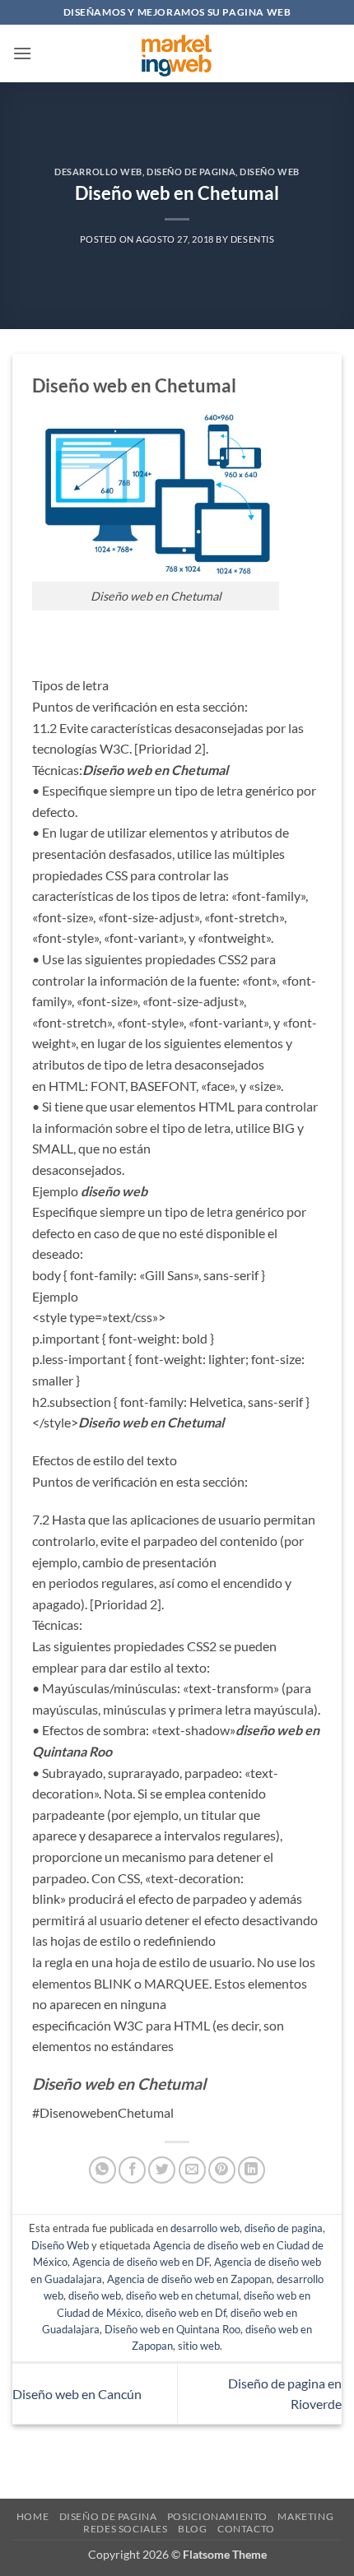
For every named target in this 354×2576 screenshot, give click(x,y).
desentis (252, 239)
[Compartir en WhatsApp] (102, 2170)
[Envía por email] (192, 2170)
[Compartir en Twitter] (162, 2170)
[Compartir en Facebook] (132, 2170)
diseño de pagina (191, 172)
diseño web (95, 2295)
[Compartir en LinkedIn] (252, 2170)
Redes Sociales (126, 2529)
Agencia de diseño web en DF (141, 2262)
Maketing (305, 2516)
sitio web (199, 2346)
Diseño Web (270, 172)
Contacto (246, 2529)
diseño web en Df (186, 2313)
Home (33, 2516)
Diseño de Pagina (108, 2516)
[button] (22, 53)
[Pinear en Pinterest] (222, 2170)
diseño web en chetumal (182, 2295)
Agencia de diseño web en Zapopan (189, 2279)
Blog (192, 2529)
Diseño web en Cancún (77, 2394)
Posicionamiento (217, 2516)
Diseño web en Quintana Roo (172, 2329)
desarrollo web (98, 172)
